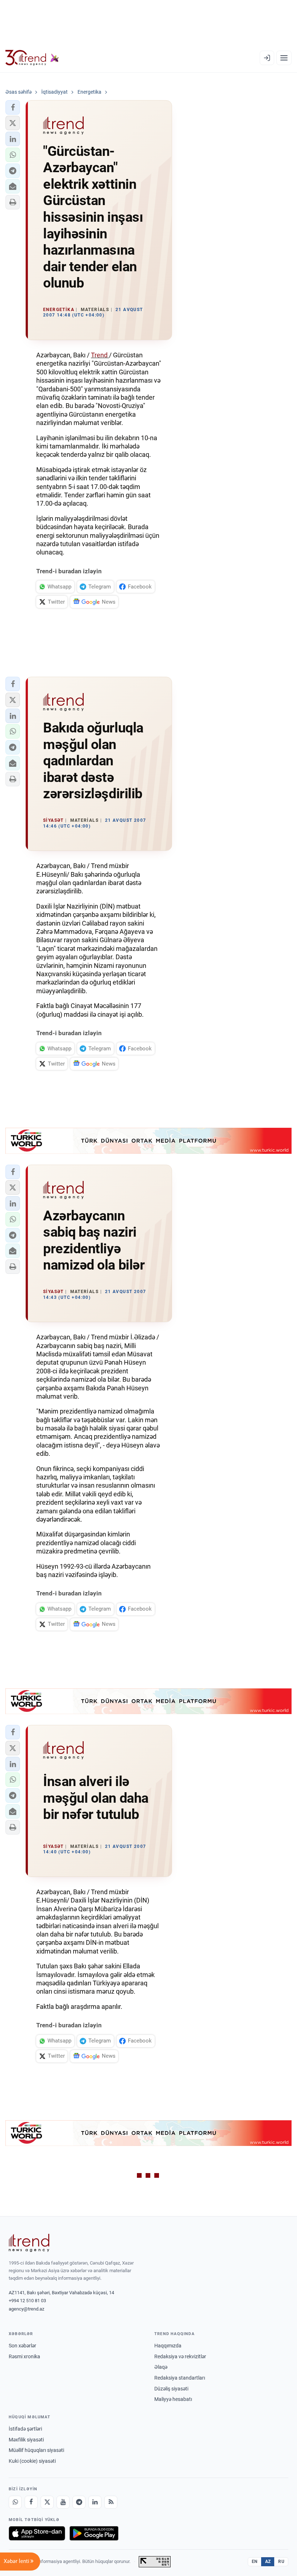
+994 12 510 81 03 (27, 2301)
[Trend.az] (32, 58)
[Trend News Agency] (29, 2243)
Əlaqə (161, 2367)
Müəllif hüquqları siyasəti (36, 2450)
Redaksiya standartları (180, 2378)
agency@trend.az (26, 2309)
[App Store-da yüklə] (37, 2533)
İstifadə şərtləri (25, 2429)
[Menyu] (284, 58)
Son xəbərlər (22, 2346)
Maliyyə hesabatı (173, 2399)
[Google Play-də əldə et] (94, 2533)
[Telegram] (79, 2502)
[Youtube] (63, 2502)
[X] (47, 2502)
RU (281, 2562)
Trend (100, 355)
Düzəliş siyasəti (171, 2389)
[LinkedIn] (95, 2502)
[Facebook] (31, 2502)
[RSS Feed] (111, 2502)
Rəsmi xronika (24, 2356)
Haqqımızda (168, 2346)
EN (255, 2562)
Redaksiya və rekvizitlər (180, 2356)
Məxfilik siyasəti (26, 2440)
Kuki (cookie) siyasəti (32, 2461)
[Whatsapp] (15, 2502)
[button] (13, 107)
